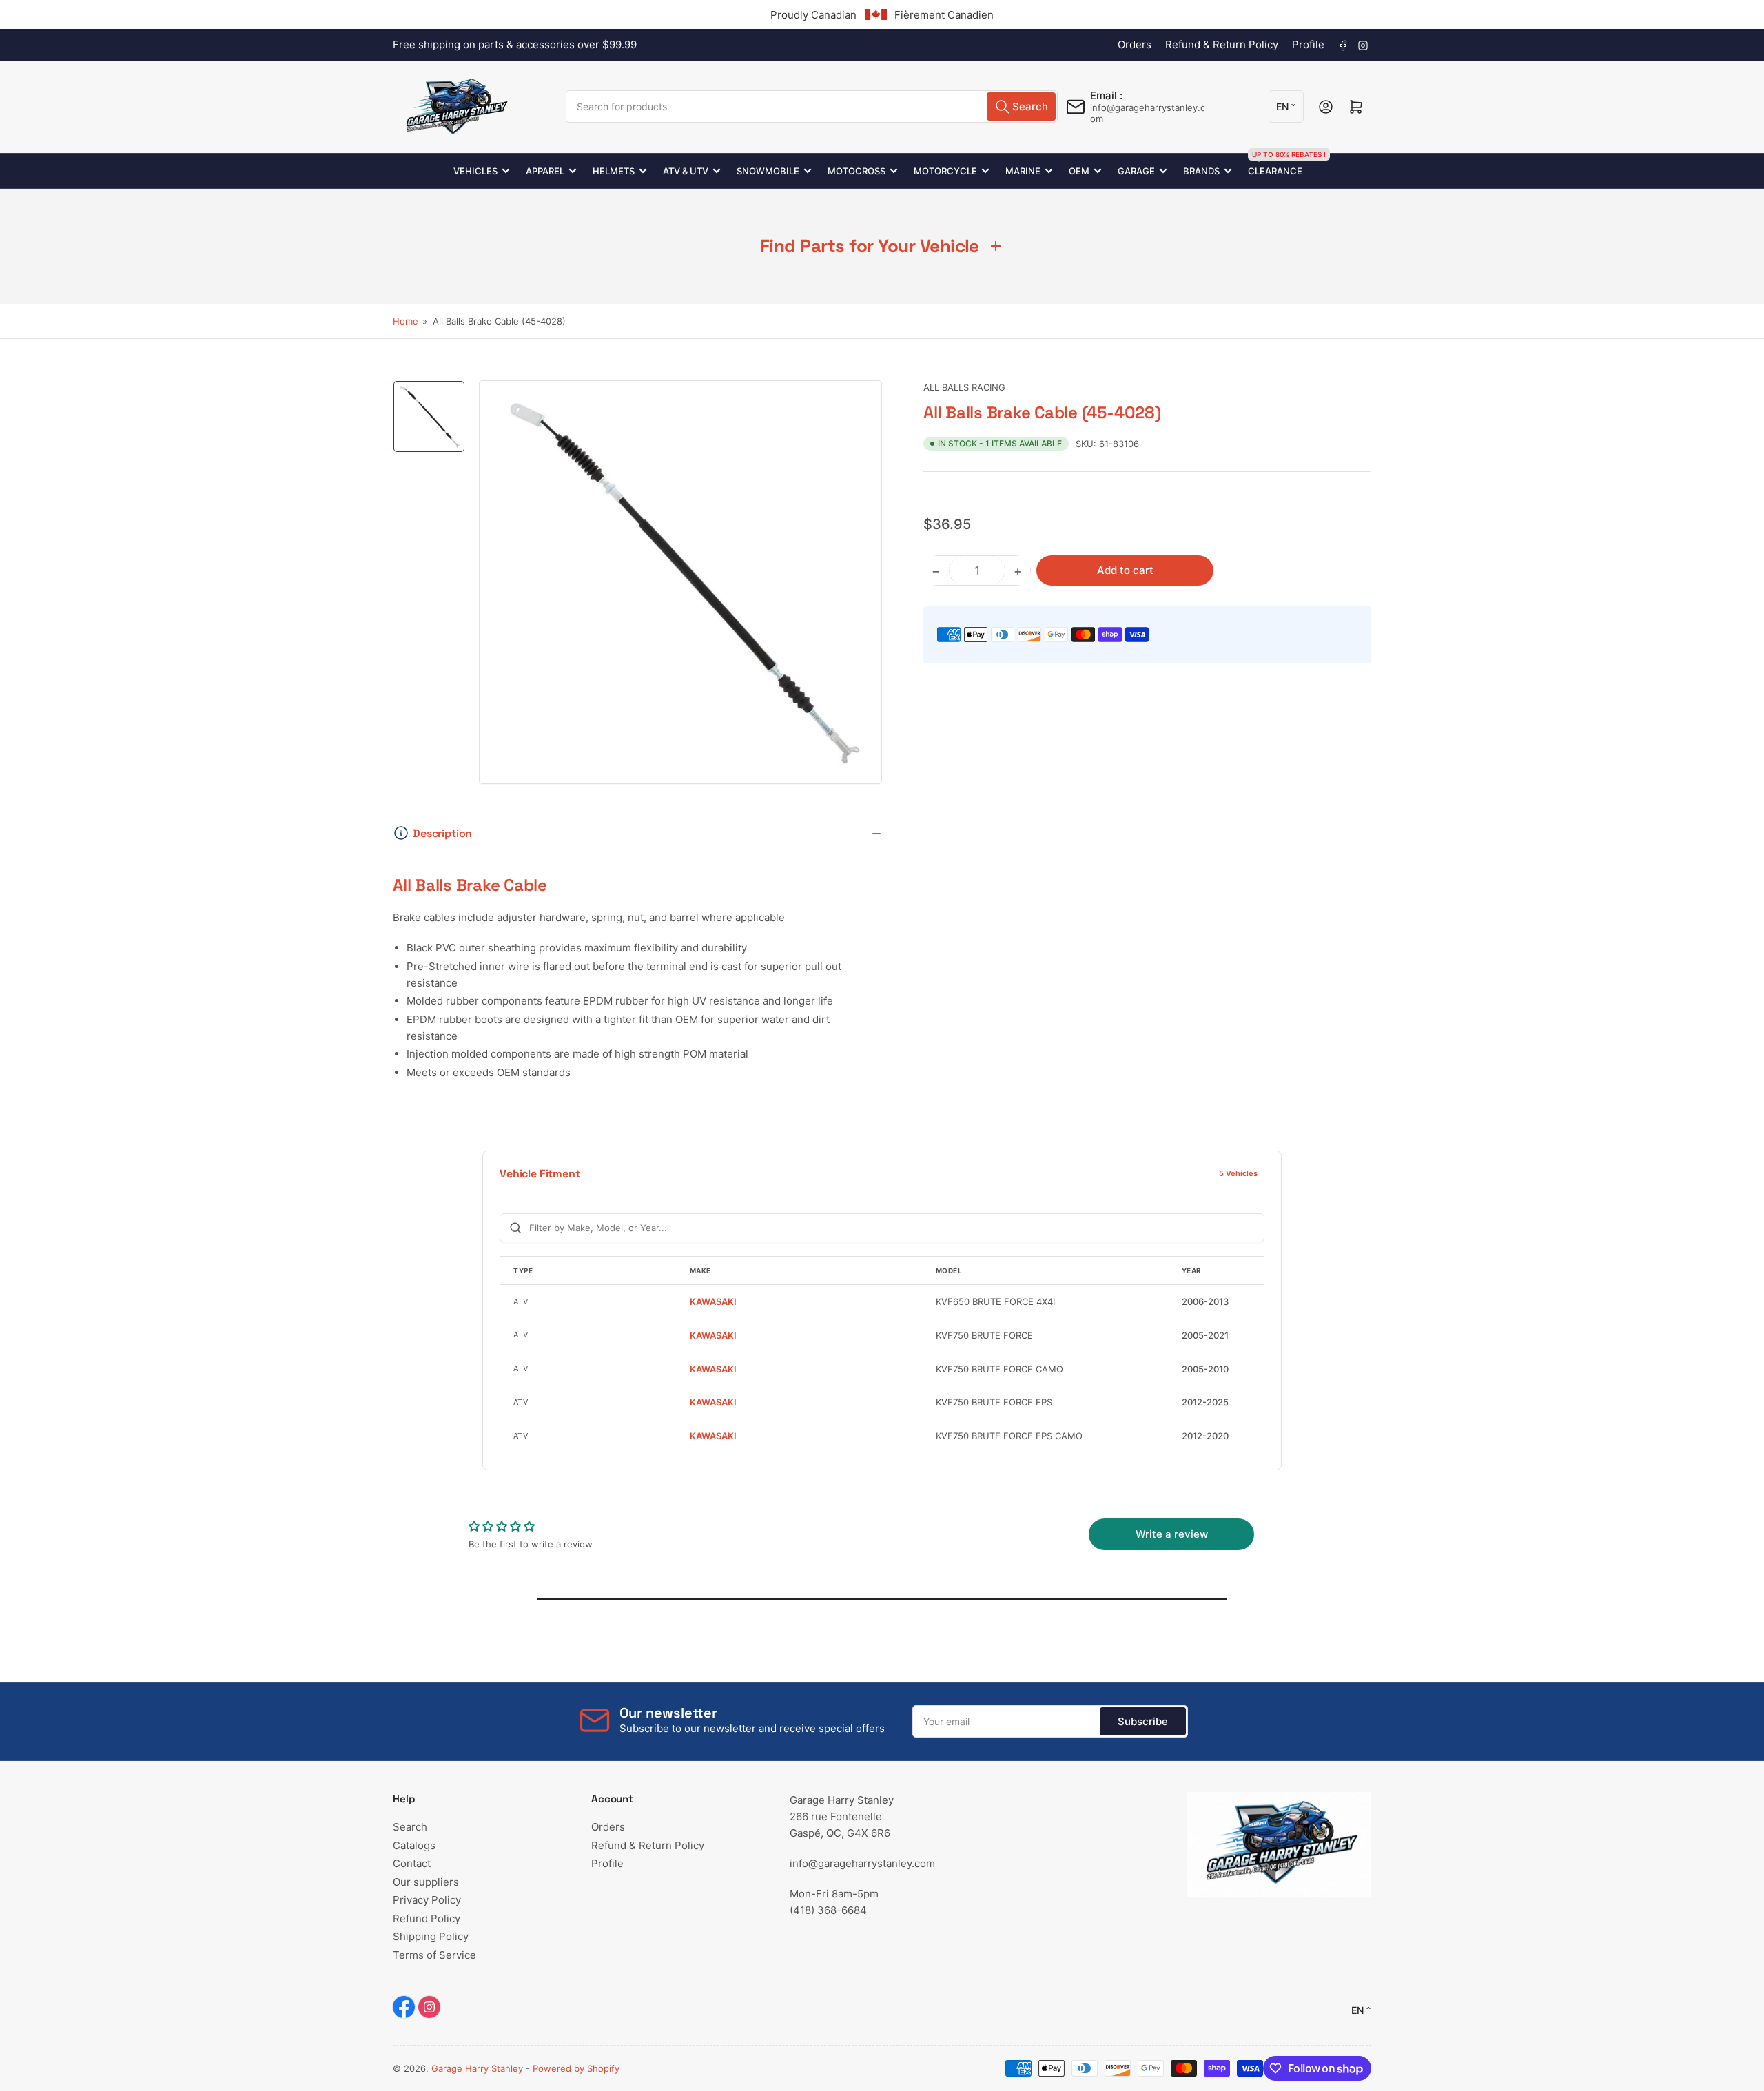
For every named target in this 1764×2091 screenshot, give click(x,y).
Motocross (857, 171)
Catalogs (414, 1845)
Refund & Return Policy (1222, 44)
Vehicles (475, 171)
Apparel (545, 171)
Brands (1201, 171)
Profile (1308, 44)
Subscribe (1143, 1721)
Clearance (1275, 165)
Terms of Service (434, 1955)
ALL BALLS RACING (964, 387)
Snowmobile (768, 171)
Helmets (614, 171)
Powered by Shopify (576, 2068)
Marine (1023, 171)
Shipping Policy (431, 1936)
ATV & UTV (686, 171)
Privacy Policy (427, 1900)
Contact (412, 1863)
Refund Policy (427, 1918)
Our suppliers (426, 1882)
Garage (1136, 171)
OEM (1079, 171)
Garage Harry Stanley (477, 2068)
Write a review (1172, 1534)
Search (410, 1827)
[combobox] (812, 106)
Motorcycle (945, 171)
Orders (1135, 44)
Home (406, 321)
